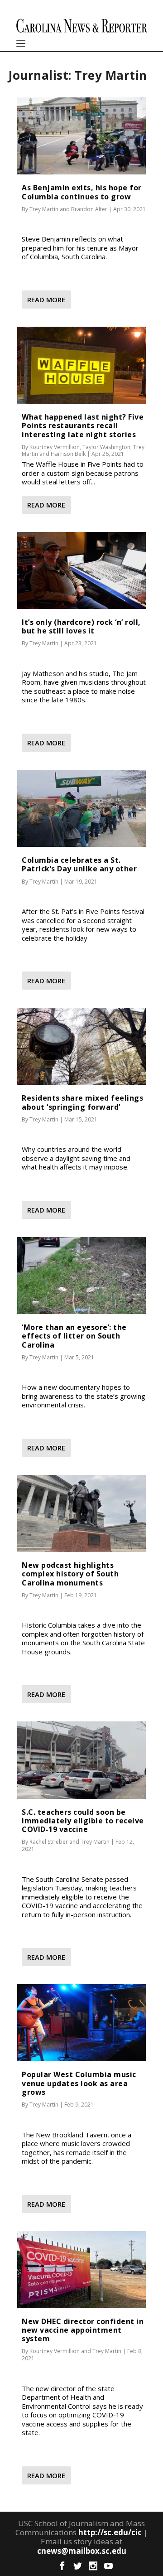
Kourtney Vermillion (55, 447)
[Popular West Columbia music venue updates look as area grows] (81, 2023)
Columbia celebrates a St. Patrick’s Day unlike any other (79, 864)
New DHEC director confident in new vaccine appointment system (83, 2330)
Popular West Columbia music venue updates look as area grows (79, 2083)
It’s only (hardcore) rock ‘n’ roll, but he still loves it (81, 626)
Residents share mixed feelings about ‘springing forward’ (82, 1102)
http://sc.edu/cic (110, 2532)
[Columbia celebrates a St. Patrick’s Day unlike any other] (81, 808)
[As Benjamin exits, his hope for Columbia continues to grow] (81, 136)
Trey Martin (44, 209)
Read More (46, 300)
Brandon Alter (89, 209)
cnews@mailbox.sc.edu (82, 2551)
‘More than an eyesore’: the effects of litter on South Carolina (74, 1336)
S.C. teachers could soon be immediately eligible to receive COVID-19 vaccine (83, 1821)
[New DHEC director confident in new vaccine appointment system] (81, 2270)
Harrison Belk (68, 454)
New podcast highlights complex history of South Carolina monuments (70, 1574)
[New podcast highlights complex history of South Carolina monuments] (81, 1513)
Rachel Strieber (49, 1842)
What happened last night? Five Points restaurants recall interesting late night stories (83, 425)
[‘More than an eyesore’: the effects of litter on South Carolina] (81, 1276)
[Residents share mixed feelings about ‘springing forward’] (81, 1046)
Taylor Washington (106, 447)
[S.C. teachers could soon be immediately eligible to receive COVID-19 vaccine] (81, 1760)
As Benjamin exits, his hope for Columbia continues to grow (82, 192)
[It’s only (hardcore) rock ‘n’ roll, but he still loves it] (81, 570)
